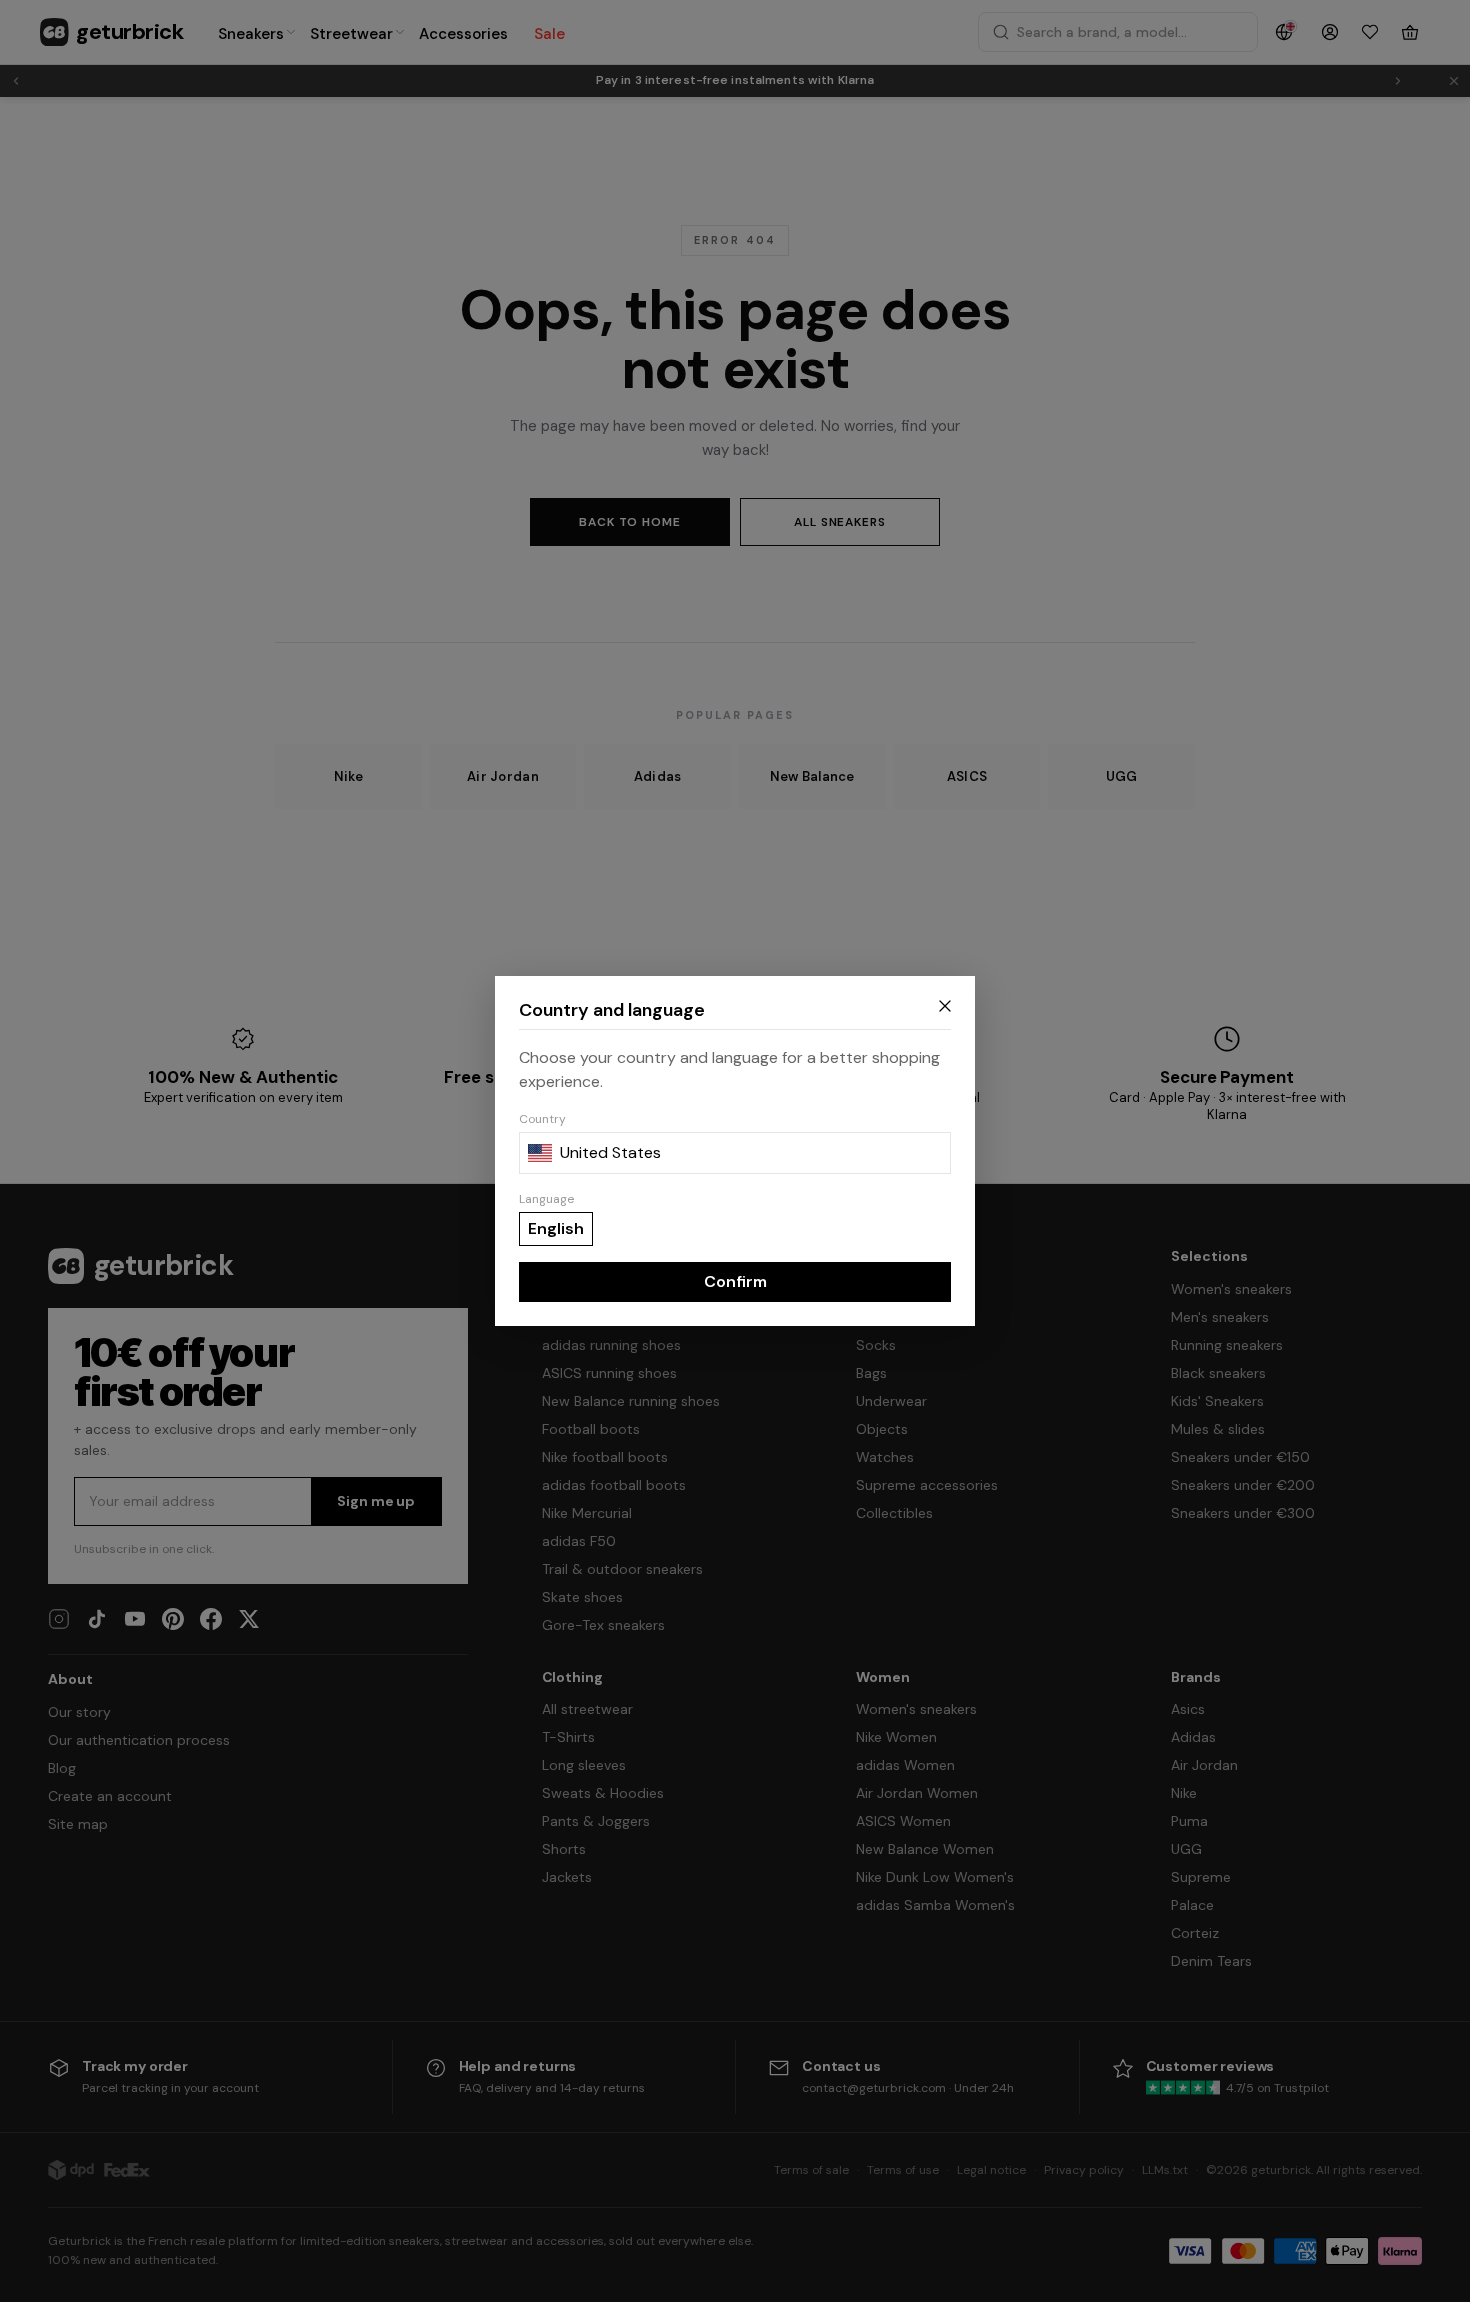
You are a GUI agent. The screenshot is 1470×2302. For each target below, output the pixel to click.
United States (610, 1152)
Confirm (735, 1281)
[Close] (945, 1006)
